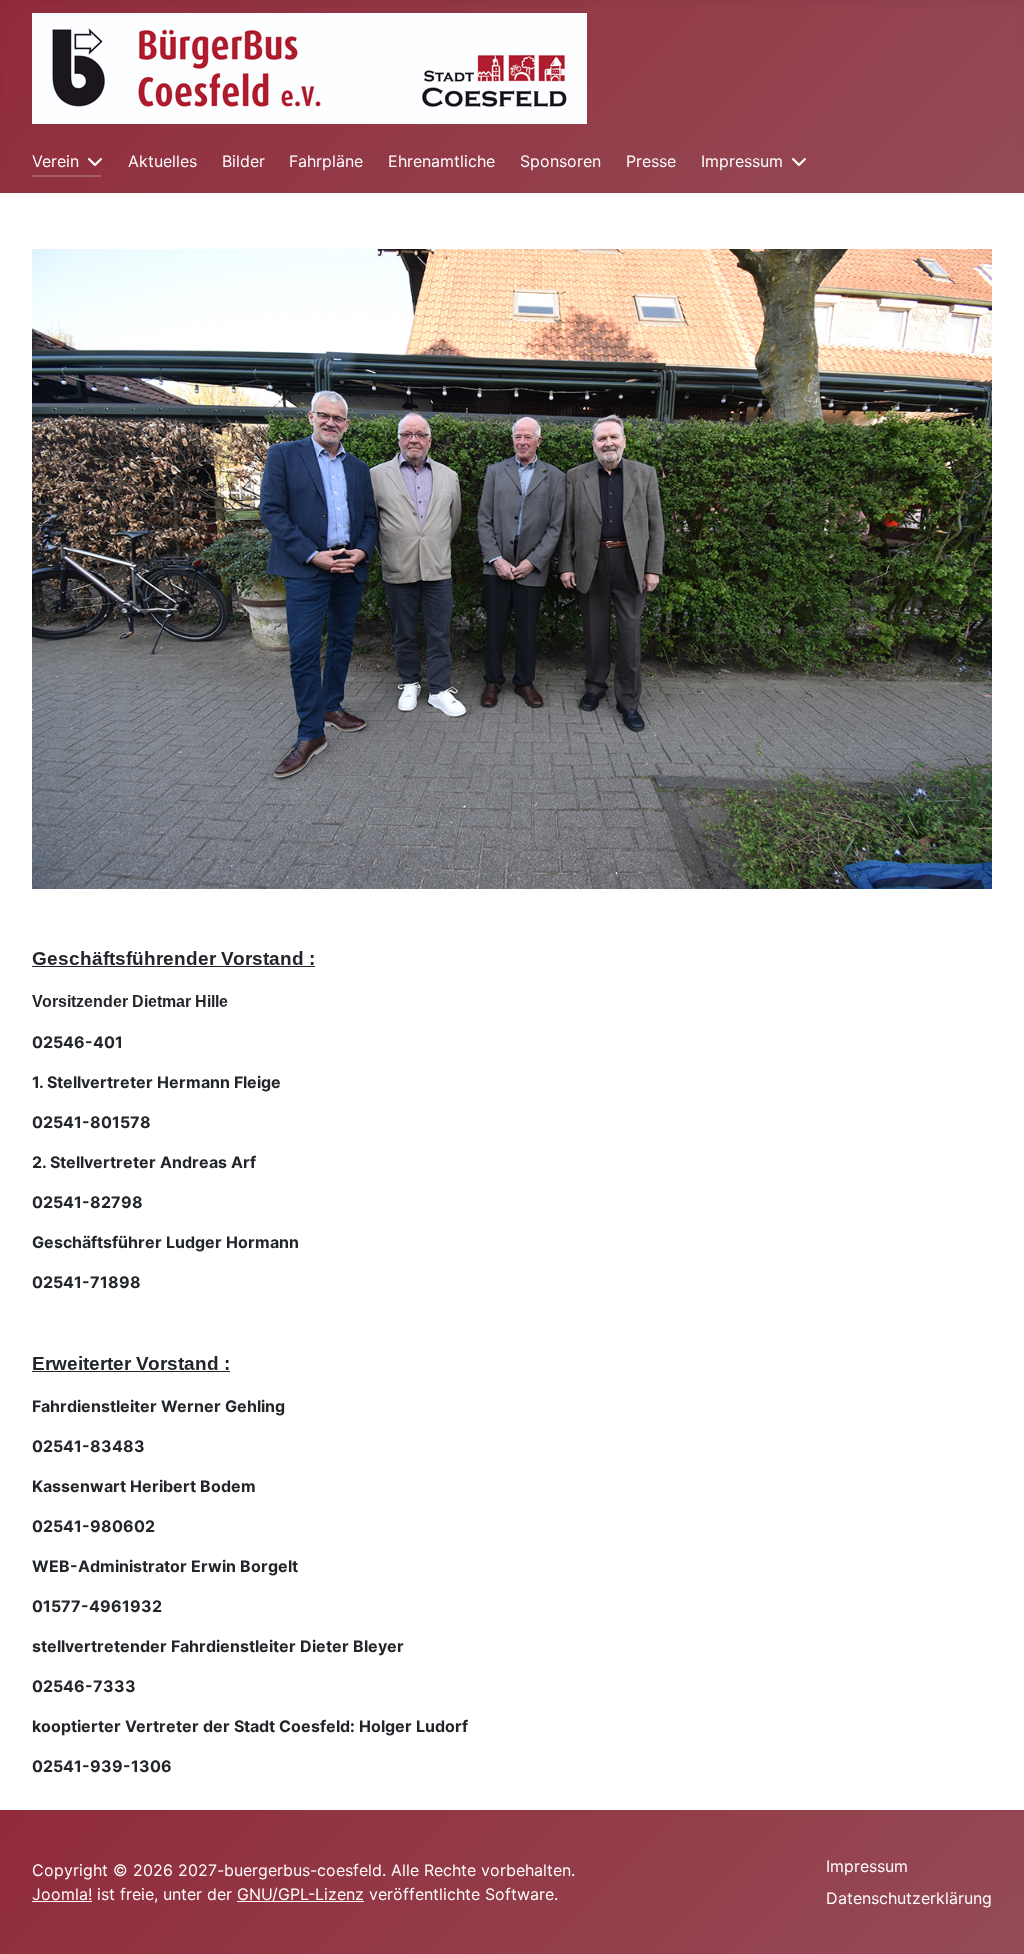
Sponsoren (560, 161)
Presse (651, 161)
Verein (55, 161)
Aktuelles (162, 161)
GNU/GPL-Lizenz (300, 1894)
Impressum (742, 161)
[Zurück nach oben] (989, 1917)
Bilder (243, 161)
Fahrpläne (326, 161)
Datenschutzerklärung (909, 1898)
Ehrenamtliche (441, 161)
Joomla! (62, 1894)
